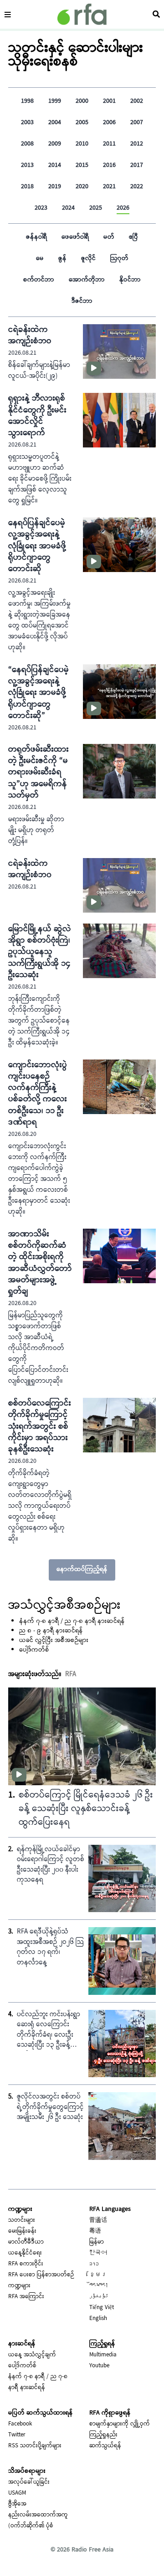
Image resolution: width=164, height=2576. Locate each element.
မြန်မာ (97, 2242)
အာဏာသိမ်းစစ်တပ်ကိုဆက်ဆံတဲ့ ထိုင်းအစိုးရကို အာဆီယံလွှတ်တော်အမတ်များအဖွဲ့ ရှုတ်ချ (40, 1263)
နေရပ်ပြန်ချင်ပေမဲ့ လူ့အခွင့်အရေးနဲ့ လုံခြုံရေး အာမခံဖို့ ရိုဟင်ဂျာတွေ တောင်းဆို (37, 546)
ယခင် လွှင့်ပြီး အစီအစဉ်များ (54, 1641)
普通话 (98, 2220)
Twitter (17, 2435)
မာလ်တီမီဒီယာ (26, 2242)
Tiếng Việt (102, 2308)
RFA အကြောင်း (26, 2297)
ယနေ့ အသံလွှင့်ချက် (32, 2355)
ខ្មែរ (98, 2275)
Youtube (99, 2366)
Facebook (20, 2424)
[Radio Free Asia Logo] (82, 14)
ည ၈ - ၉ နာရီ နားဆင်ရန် (51, 1631)
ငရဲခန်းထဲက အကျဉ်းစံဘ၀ (30, 869)
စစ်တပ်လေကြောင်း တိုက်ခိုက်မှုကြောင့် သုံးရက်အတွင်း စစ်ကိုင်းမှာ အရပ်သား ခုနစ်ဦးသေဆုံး (40, 1426)
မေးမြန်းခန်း (22, 2231)
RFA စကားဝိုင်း (26, 2264)
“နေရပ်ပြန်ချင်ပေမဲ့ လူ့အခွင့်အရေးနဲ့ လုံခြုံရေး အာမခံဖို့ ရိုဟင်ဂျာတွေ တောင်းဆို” (38, 693)
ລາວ (94, 2264)
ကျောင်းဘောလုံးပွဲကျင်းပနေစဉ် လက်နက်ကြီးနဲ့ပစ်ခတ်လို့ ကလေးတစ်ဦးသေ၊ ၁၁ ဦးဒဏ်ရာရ (38, 1094)
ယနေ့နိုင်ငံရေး (25, 2253)
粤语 (95, 2231)
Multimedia (103, 2355)
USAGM (17, 2493)
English (98, 2319)
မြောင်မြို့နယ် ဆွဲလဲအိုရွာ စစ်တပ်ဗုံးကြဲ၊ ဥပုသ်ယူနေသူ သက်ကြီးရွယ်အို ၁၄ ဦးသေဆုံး (40, 952)
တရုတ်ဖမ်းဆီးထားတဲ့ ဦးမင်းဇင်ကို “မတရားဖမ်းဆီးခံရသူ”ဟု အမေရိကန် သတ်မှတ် (38, 773)
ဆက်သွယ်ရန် (105, 2446)
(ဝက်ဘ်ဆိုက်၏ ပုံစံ (31, 2526)
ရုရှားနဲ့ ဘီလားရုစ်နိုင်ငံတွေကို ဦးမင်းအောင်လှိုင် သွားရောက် (37, 416)
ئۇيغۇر (99, 2297)
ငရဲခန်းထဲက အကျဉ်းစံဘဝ (30, 336)
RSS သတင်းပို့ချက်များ (35, 2446)
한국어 (98, 2253)
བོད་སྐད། (99, 2286)
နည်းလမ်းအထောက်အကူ (38, 2515)
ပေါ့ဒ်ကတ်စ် (34, 1650)
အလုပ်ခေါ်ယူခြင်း (29, 2482)
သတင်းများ (22, 2220)
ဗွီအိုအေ (17, 2504)
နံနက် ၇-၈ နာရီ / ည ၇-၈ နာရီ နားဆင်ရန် (72, 1622)
